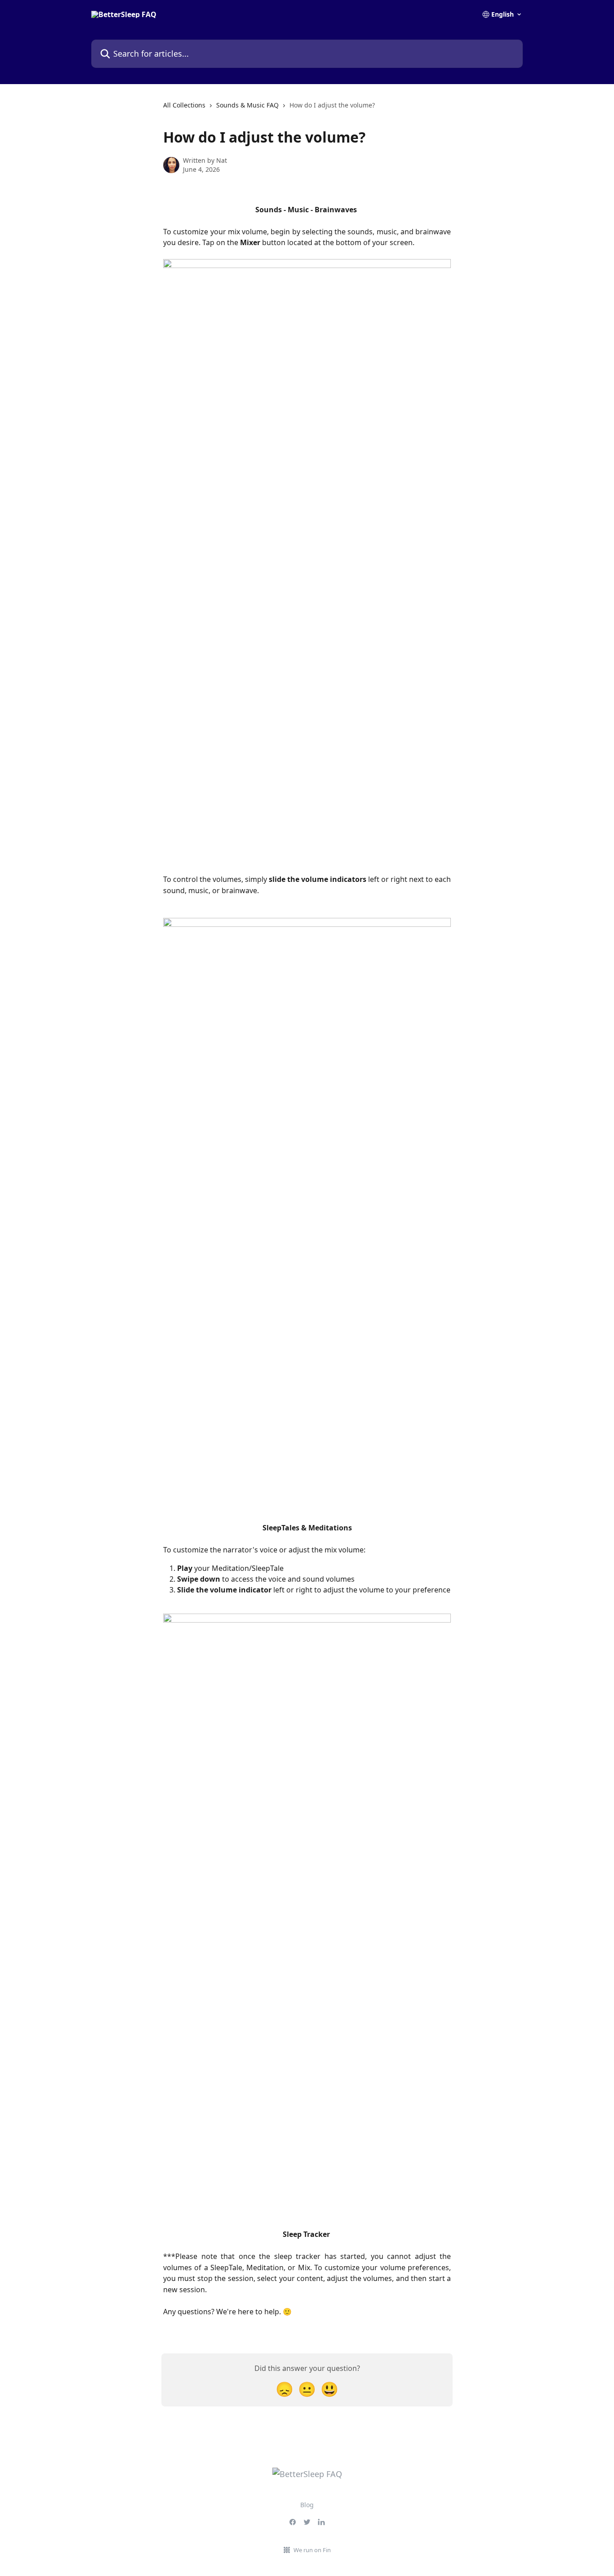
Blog (307, 2505)
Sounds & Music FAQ (247, 105)
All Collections (184, 105)
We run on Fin (312, 2550)
